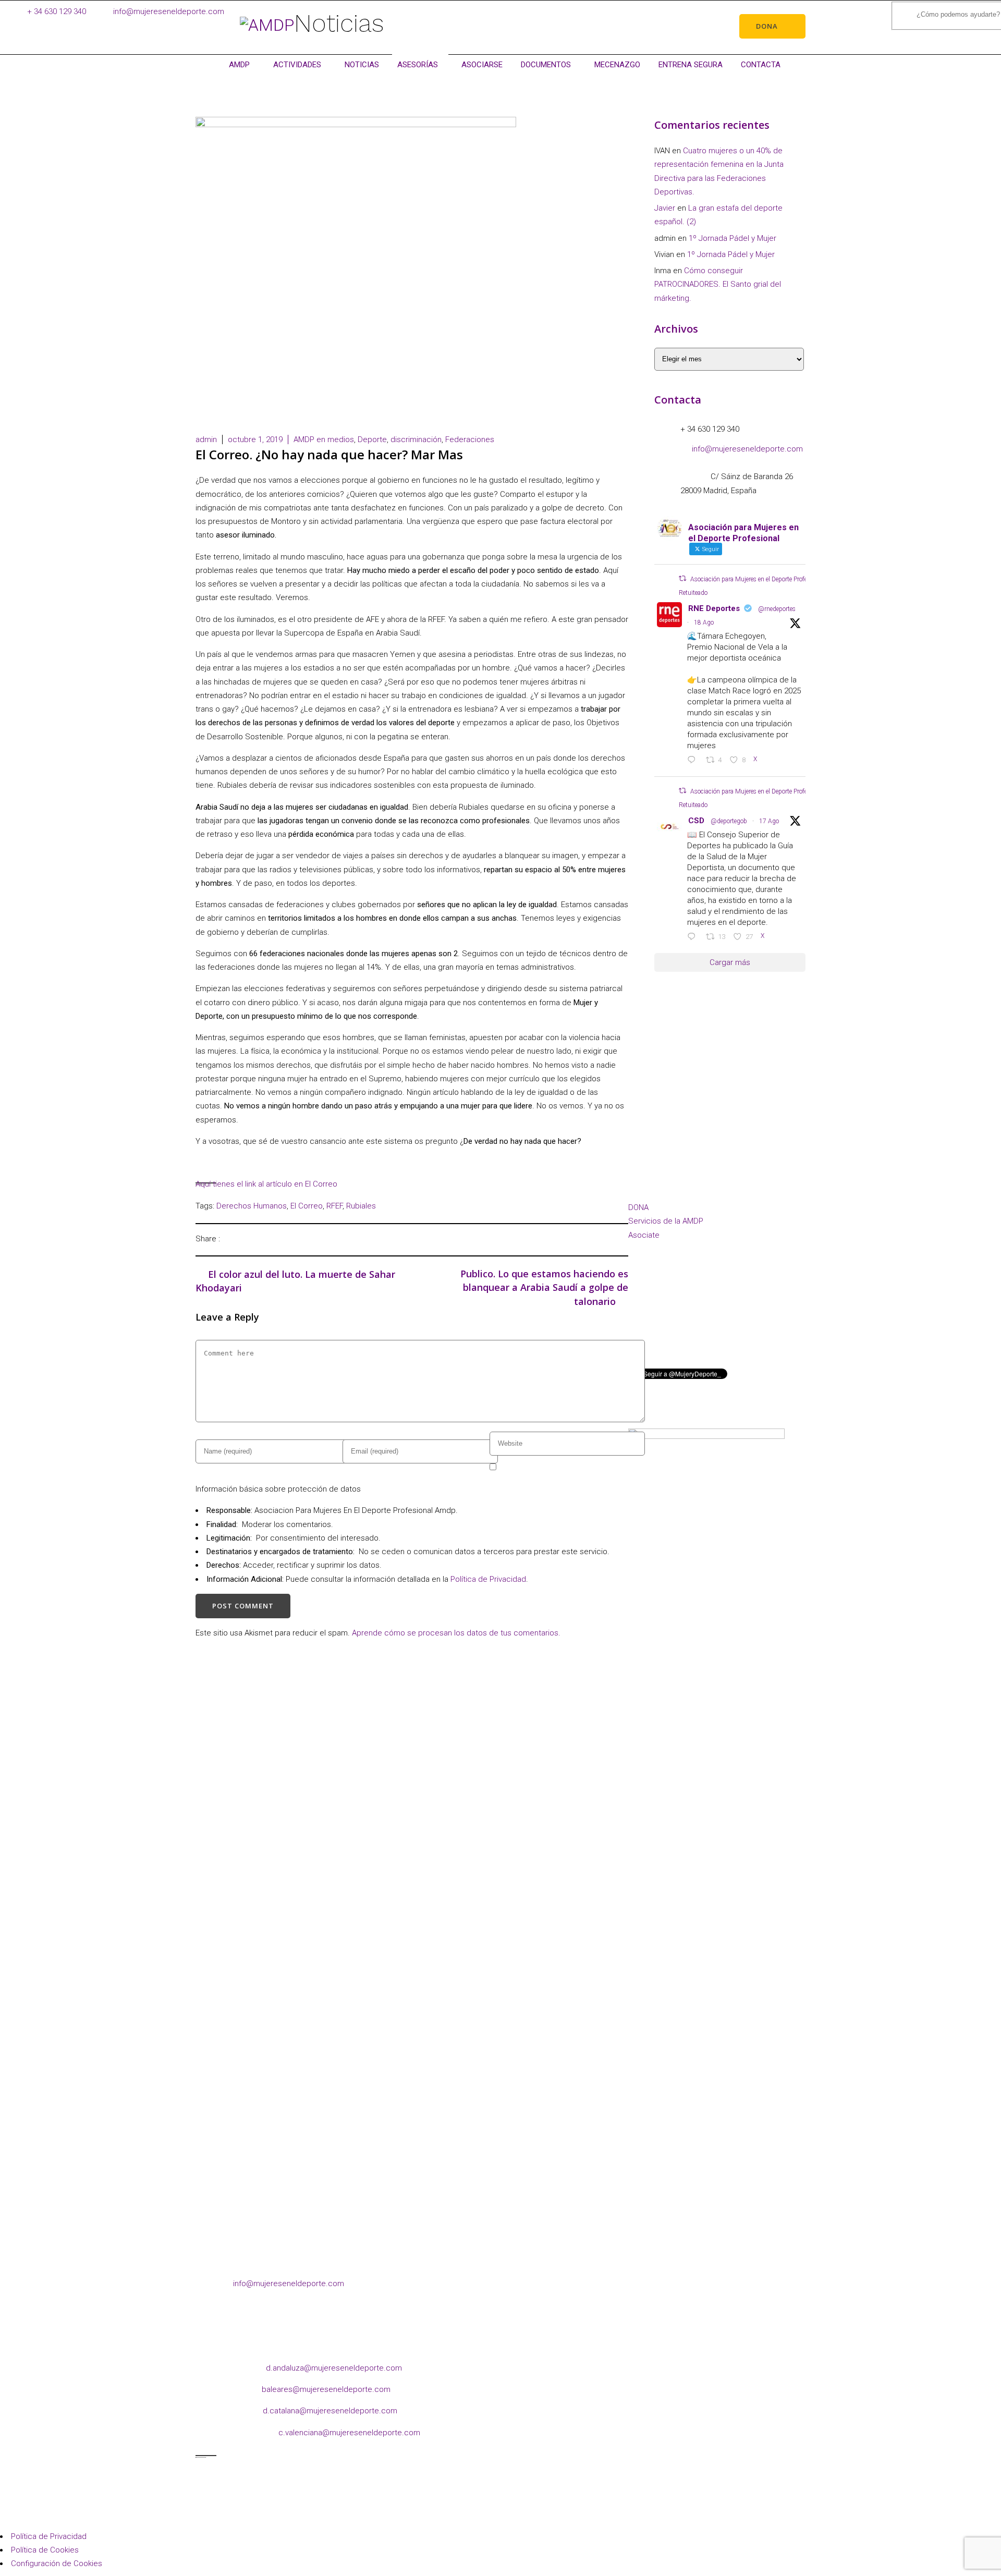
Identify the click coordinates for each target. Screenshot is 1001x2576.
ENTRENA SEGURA (691, 65)
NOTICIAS (362, 65)
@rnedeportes (777, 609)
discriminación (416, 439)
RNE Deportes (714, 608)
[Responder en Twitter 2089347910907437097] (694, 937)
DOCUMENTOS (546, 65)
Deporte (372, 439)
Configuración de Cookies (57, 2563)
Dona (767, 26)
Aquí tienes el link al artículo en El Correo (266, 1184)
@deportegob (729, 821)
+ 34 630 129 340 (57, 11)
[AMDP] (267, 25)
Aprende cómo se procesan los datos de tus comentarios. (456, 1633)
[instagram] (658, 1323)
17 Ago (769, 821)
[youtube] (721, 1323)
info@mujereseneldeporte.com (169, 11)
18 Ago (704, 622)
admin (206, 439)
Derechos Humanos (252, 1206)
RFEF (334, 1206)
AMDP (239, 65)
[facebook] (637, 1323)
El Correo (307, 1206)
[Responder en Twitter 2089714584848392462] (694, 761)
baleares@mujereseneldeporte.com (326, 2389)
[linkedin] (679, 1323)
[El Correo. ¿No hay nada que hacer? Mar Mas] (231, 1238)
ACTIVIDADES (297, 65)
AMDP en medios (324, 439)
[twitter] (700, 1323)
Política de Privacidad (488, 1579)
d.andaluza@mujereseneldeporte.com (334, 2368)
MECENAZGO (617, 65)
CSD (696, 821)
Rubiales (361, 1206)
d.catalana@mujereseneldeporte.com (330, 2411)
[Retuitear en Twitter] (682, 578)
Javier (665, 208)
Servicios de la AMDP (666, 1221)
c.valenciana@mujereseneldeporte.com (349, 2433)
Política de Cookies (45, 2550)
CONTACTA (761, 65)
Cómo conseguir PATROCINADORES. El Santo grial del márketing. (718, 284)
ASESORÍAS (418, 65)
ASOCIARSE (482, 65)
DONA (638, 1207)
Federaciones (470, 439)
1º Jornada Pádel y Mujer (733, 238)
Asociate (644, 1235)
